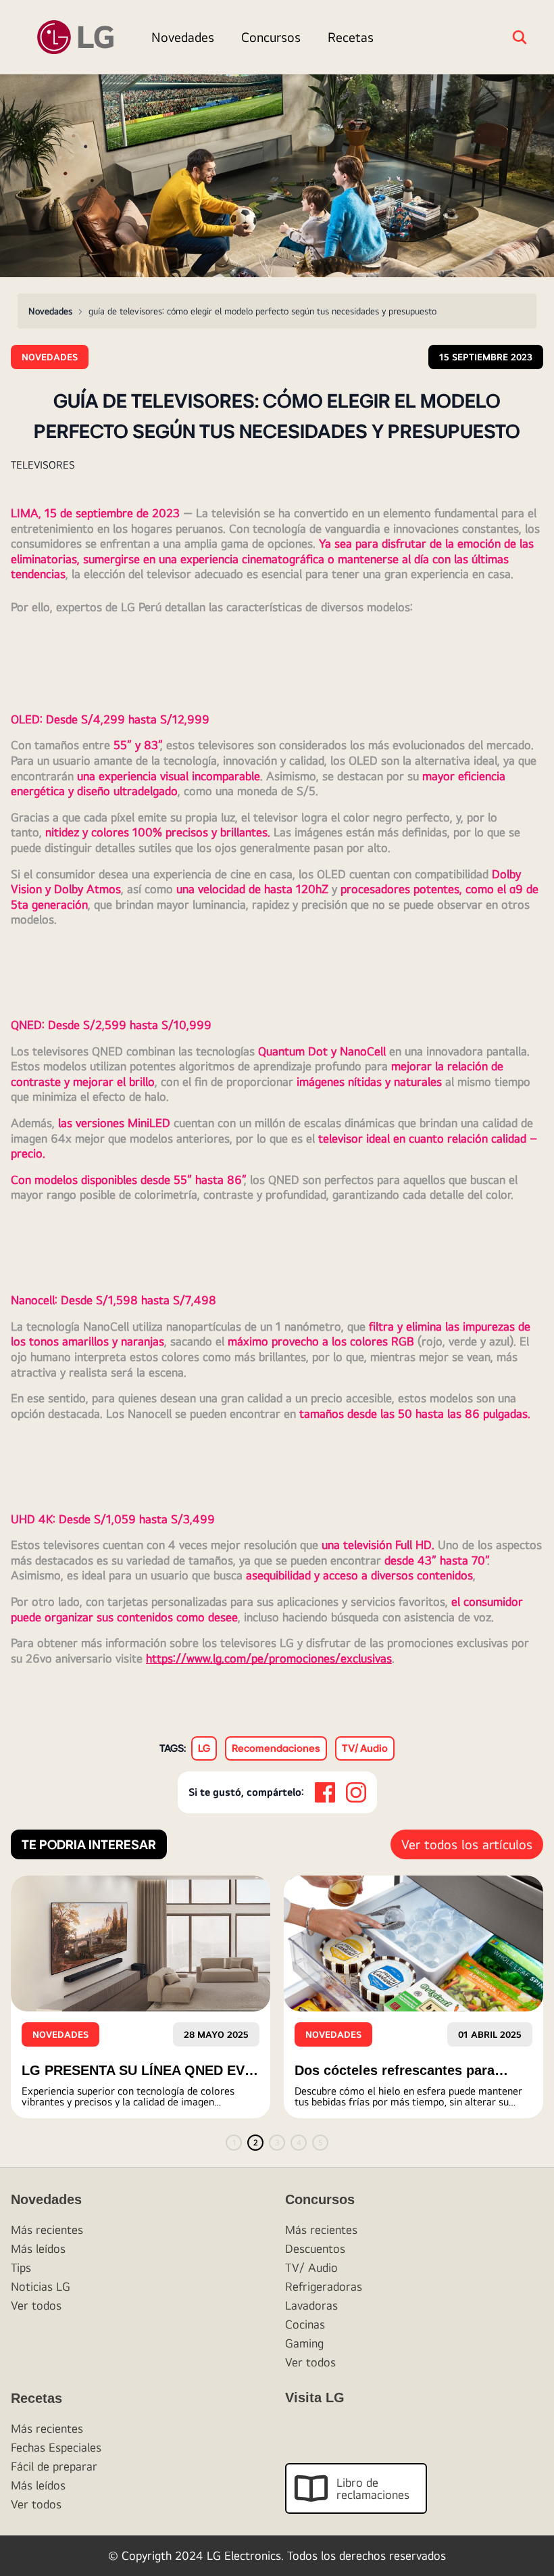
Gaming (304, 2343)
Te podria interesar (89, 1844)
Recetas (351, 37)
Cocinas (305, 2324)
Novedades (183, 37)
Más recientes (47, 2229)
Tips (21, 2267)
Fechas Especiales (56, 2447)
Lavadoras (311, 2305)
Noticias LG (41, 2286)
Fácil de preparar (54, 2466)
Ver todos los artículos (467, 1844)
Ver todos (36, 2305)
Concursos (271, 37)
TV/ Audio (311, 2267)
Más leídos (38, 2248)
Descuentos (315, 2248)
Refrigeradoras (324, 2286)
